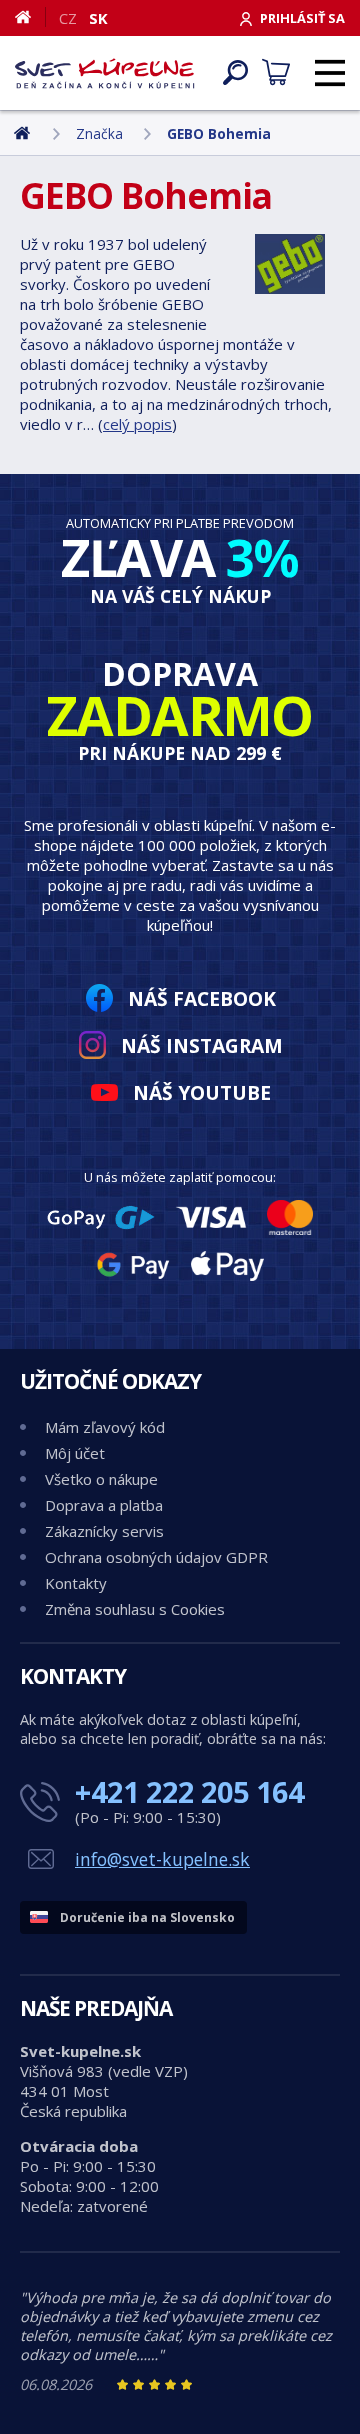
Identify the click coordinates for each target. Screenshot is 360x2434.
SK (98, 18)
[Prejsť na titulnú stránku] (105, 73)
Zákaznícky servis (104, 1531)
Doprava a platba (104, 1505)
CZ (68, 18)
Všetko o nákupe (101, 1479)
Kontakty (76, 1583)
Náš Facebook (202, 998)
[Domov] (30, 17)
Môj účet (75, 1453)
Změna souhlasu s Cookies (135, 1609)
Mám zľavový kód (105, 1427)
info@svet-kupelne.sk (162, 1859)
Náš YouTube (202, 1092)
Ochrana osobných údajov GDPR (156, 1557)
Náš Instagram (202, 1045)
